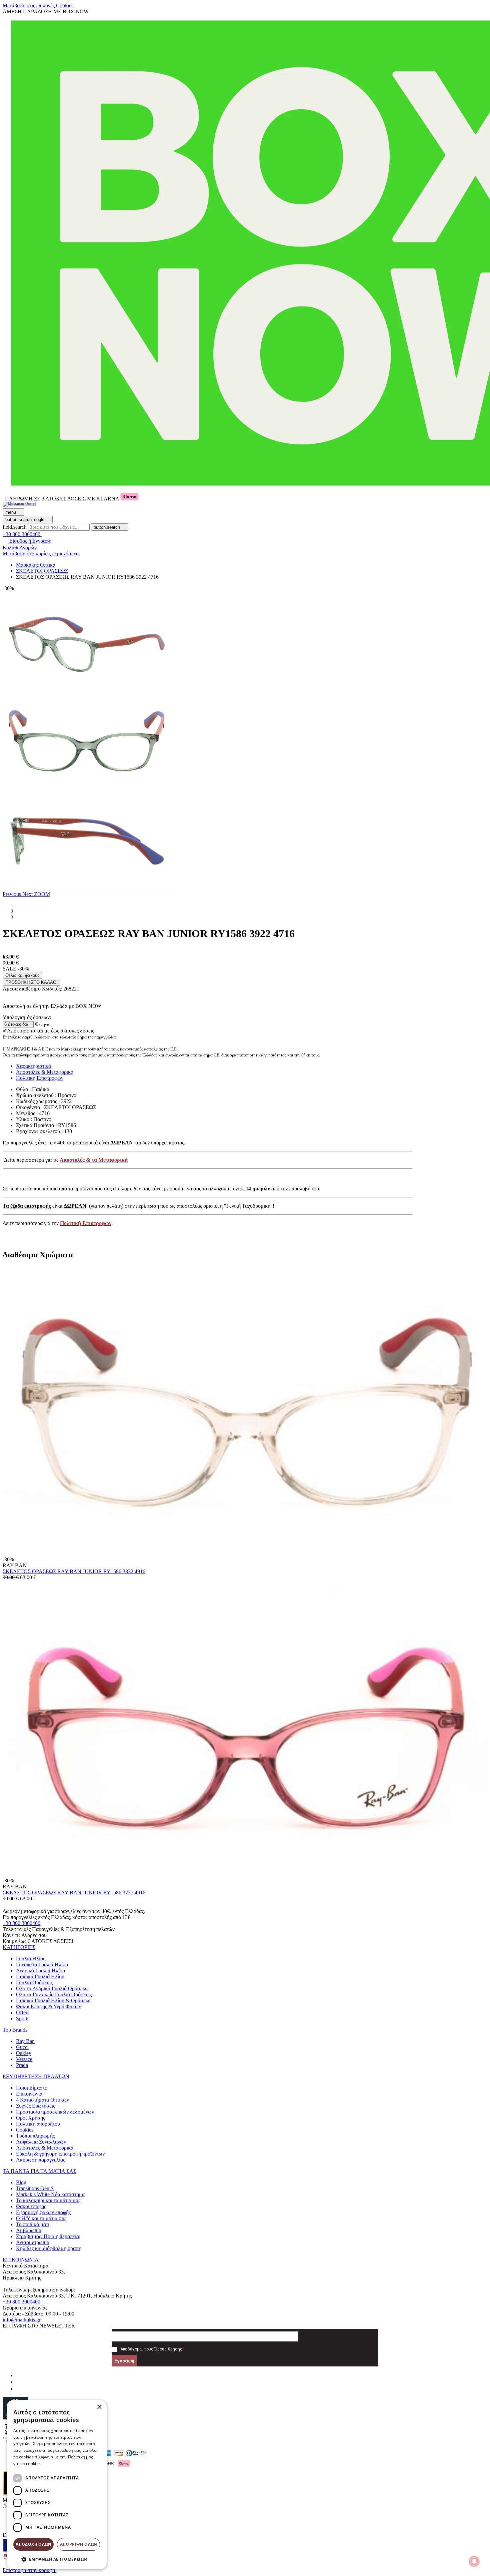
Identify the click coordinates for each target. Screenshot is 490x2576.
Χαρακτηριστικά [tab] (33, 1066)
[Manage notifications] (474, 2561)
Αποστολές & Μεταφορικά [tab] (45, 1072)
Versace (24, 2059)
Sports (23, 2018)
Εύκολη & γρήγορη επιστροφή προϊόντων (60, 2154)
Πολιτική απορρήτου (38, 2124)
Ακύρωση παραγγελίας (40, 2160)
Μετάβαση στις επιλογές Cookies (38, 5)
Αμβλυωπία (29, 2230)
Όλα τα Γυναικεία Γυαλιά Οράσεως (54, 1994)
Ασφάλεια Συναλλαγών (41, 2142)
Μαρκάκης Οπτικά (36, 565)
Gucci (22, 2047)
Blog (21, 2182)
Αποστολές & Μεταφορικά (45, 2148)
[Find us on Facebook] (19, 2375)
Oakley (24, 2053)
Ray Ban (25, 2041)
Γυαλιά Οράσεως (34, 1982)
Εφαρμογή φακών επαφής (43, 2212)
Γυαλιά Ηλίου (31, 1958)
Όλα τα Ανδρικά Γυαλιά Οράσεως (52, 1988)
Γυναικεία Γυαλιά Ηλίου (42, 1964)
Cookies (25, 2130)
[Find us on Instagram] (19, 2382)
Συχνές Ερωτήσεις (35, 2106)
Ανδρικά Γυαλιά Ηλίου (40, 1970)
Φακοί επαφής (31, 2206)
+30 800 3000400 (21, 1923)
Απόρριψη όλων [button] (79, 2544)
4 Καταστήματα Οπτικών (42, 2100)
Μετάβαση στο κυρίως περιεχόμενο (41, 554)
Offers (23, 2012)
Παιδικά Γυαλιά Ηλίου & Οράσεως (54, 2000)
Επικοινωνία (29, 2094)
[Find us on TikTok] (19, 2389)
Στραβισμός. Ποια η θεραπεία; (48, 2236)
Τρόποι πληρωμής (35, 2136)
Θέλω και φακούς (22, 975)
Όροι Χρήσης (30, 2118)
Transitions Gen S (35, 2188)
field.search (15, 527)
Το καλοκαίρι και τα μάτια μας (48, 2200)
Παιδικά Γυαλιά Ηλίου (40, 1976)
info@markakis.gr (22, 2320)
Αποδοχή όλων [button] (33, 2544)
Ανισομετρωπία (33, 2242)
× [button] (99, 2407)
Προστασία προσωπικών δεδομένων (55, 2112)
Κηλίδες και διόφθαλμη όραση (49, 2248)
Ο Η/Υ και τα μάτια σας (41, 2218)
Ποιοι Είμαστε (31, 2088)
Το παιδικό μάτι (33, 2224)
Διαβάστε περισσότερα (65, 2464)
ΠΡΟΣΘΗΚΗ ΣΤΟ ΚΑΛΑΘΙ (31, 982)
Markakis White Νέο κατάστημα (50, 2194)
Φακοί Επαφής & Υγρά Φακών (48, 2006)
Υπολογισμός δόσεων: (27, 1017)
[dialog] (57, 2485)
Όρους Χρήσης (168, 2349)
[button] (12, 894)
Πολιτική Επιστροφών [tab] (40, 1078)
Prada (22, 2065)
